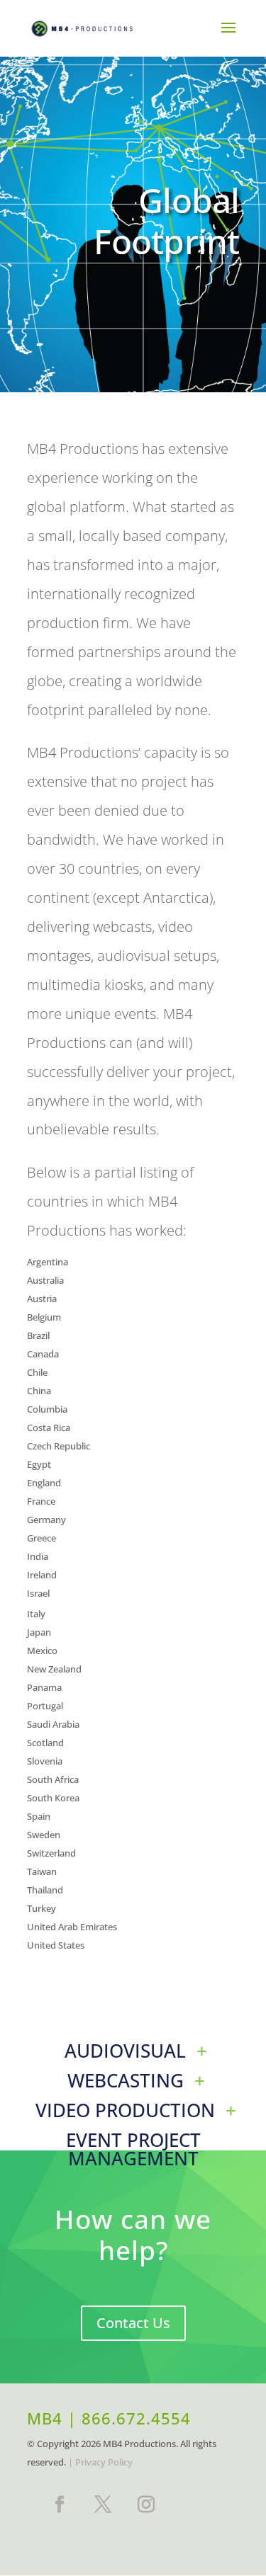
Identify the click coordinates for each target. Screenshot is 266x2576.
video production (125, 2110)
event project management (133, 2149)
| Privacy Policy (100, 2462)
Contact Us (133, 2323)
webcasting (126, 2080)
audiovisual (125, 2051)
